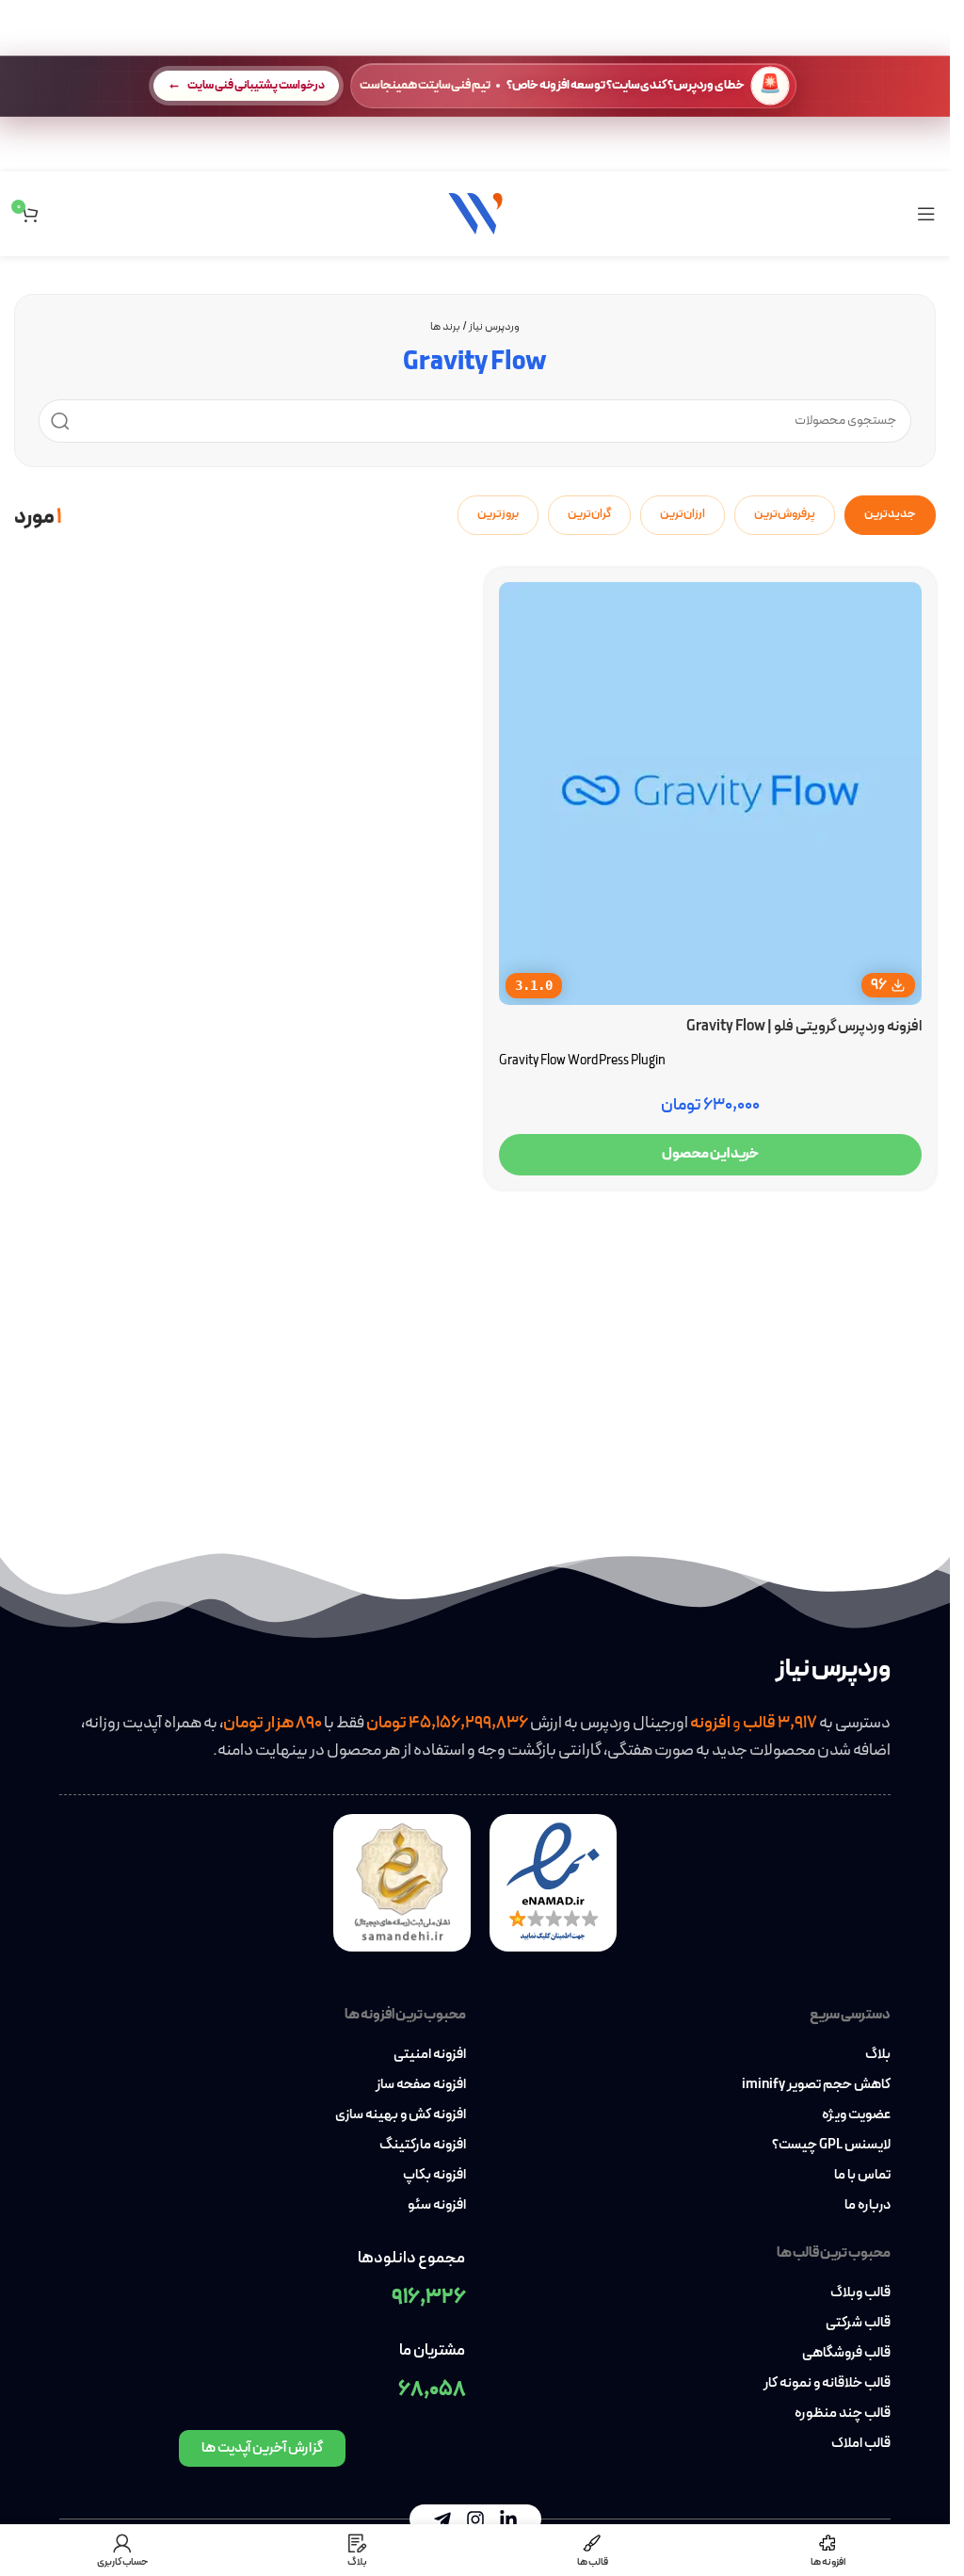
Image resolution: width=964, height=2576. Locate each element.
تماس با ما (862, 2176)
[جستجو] (60, 421)
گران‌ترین (589, 514)
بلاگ (878, 2055)
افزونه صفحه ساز (421, 2085)
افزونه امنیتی (430, 2055)
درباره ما (868, 2206)
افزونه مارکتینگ (423, 2146)
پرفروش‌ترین (785, 514)
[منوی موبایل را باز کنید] (926, 214)
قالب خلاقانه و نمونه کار (827, 2384)
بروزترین (498, 514)
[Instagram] (475, 2519)
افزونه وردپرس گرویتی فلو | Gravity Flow (804, 1027)
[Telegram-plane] (442, 2519)
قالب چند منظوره (843, 2414)
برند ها (445, 327)
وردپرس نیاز (494, 327)
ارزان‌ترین (683, 514)
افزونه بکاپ (434, 2176)
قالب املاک (861, 2444)
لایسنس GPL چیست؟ (831, 2146)
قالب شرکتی (858, 2324)
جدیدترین (890, 514)
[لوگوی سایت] (475, 212)
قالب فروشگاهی (846, 2354)
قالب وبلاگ (860, 2293)
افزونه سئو (437, 2206)
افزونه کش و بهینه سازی (401, 2115)
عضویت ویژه (856, 2115)
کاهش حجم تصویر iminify (816, 2085)
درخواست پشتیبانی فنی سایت (256, 85)
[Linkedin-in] (508, 2519)
